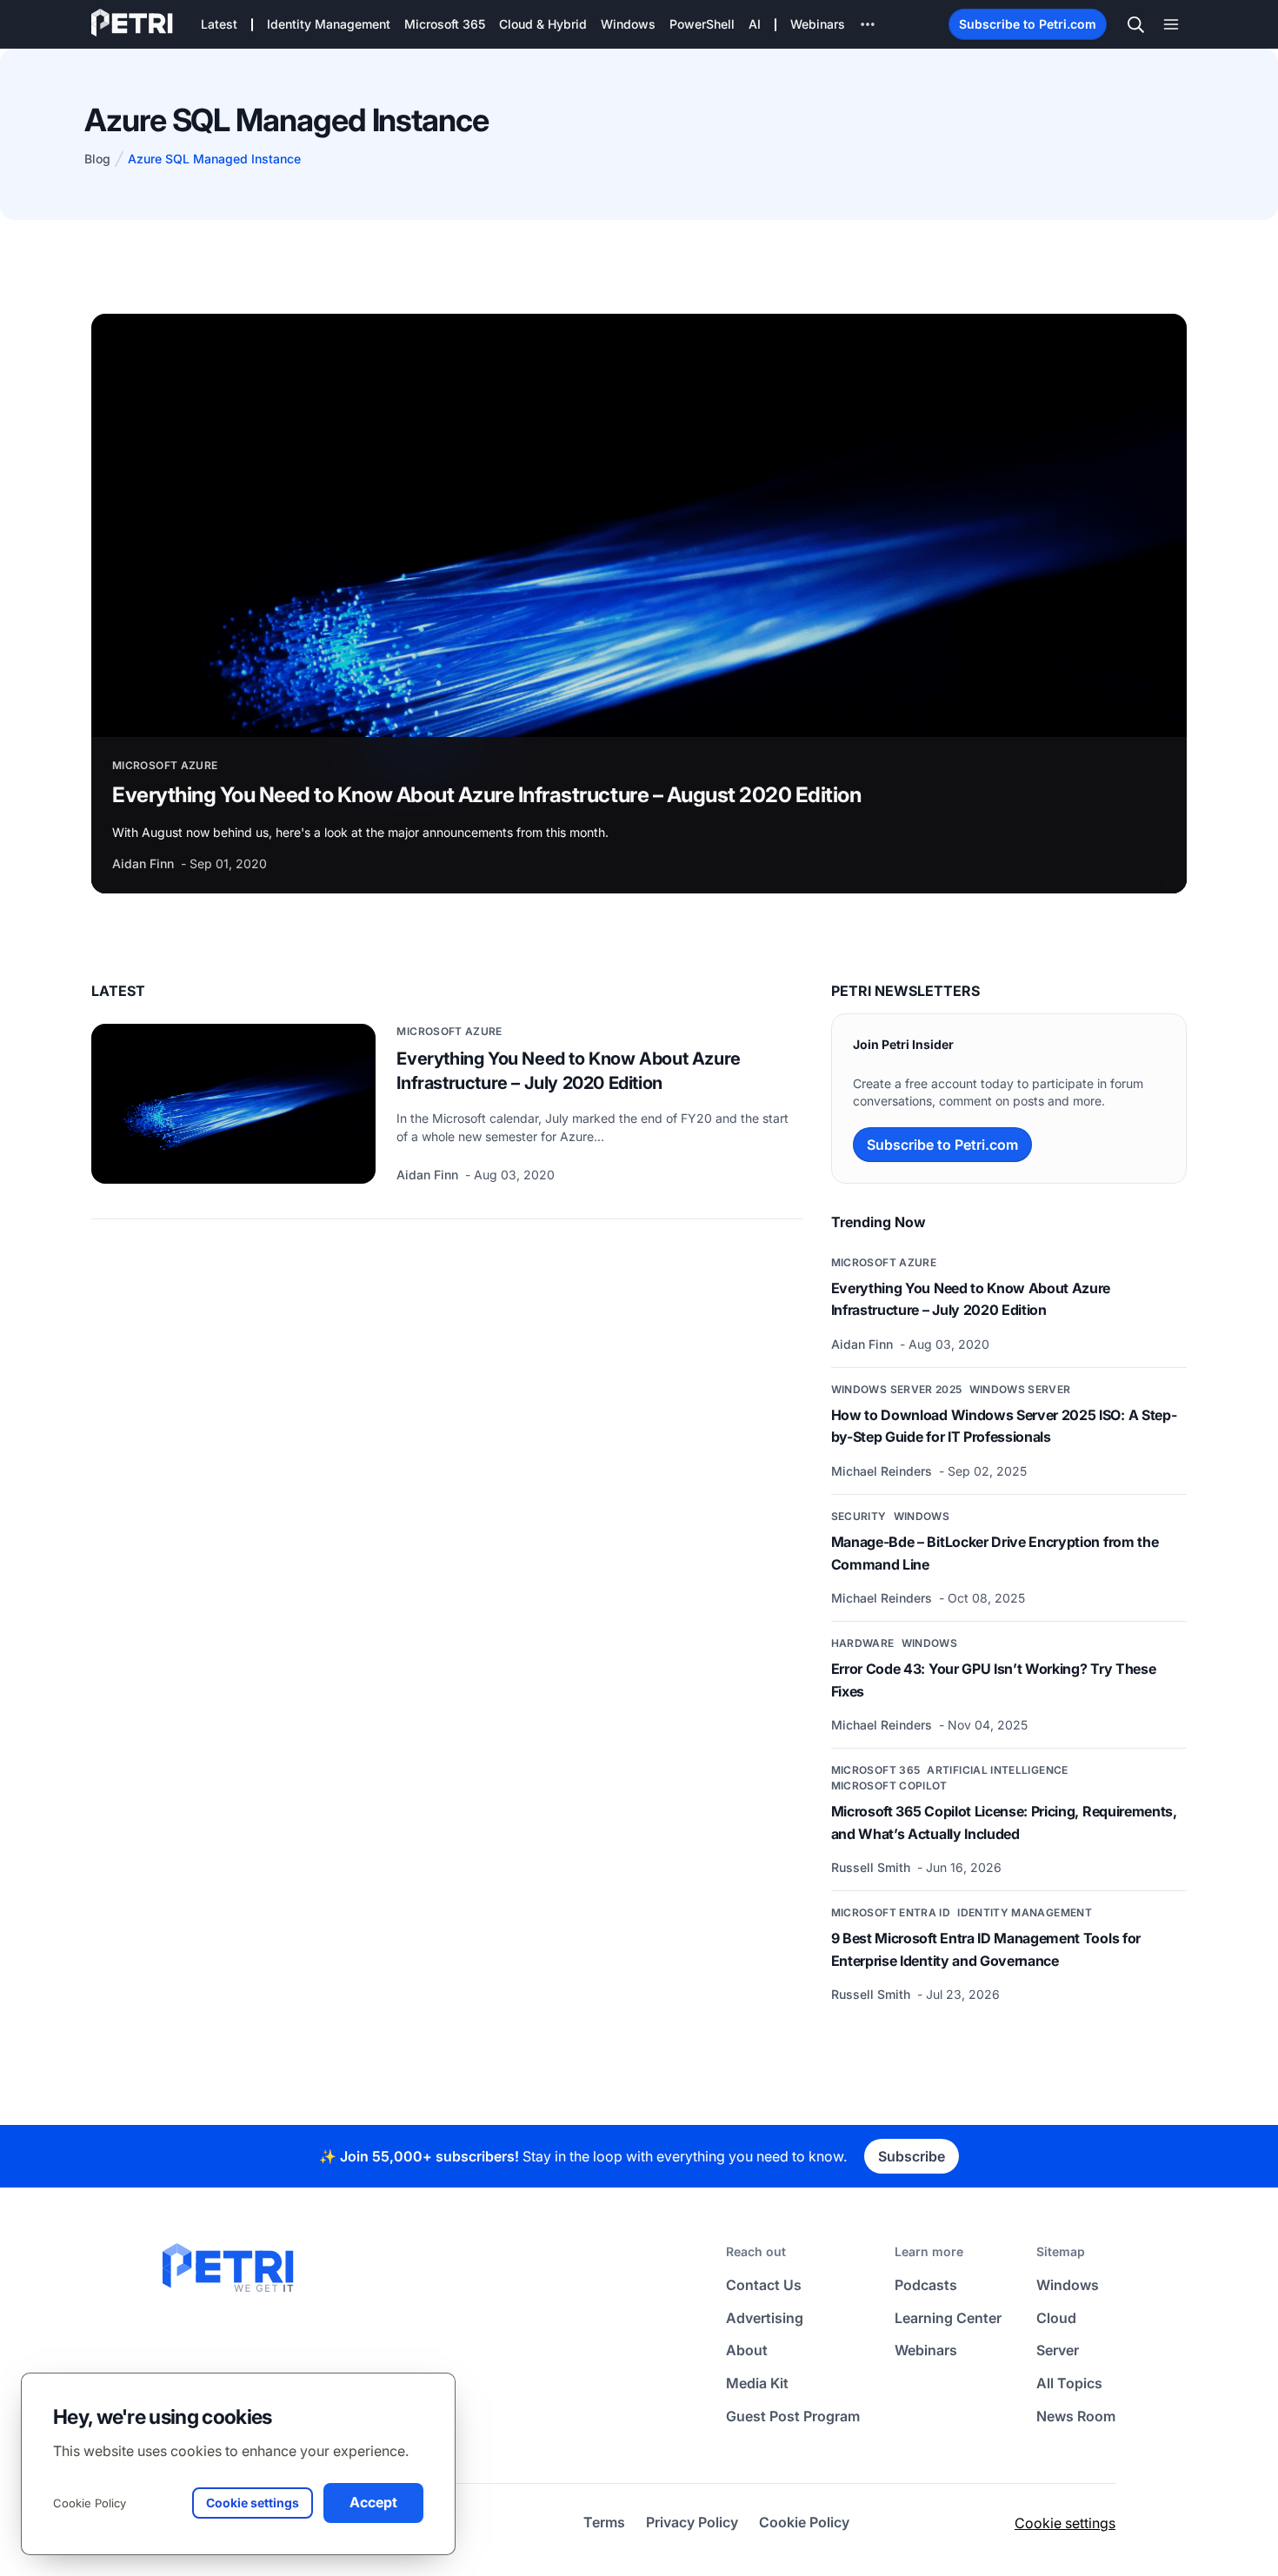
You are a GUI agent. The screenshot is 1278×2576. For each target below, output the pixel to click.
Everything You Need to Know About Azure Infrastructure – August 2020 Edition (487, 795)
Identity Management (1025, 1912)
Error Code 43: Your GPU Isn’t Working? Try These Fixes (994, 1680)
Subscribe (912, 2156)
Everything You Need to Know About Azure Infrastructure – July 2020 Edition (568, 1071)
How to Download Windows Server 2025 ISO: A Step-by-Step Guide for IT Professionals (1004, 1426)
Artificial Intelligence (997, 1770)
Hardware (863, 1643)
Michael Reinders (883, 1471)
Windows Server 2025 (897, 1389)
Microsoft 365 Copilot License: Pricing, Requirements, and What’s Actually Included (1004, 1822)
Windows (922, 1516)
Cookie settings (1065, 2523)
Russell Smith (872, 1867)
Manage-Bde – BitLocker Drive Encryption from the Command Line (995, 1553)
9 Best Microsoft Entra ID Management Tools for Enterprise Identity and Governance (986, 1949)
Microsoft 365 (876, 1770)
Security (859, 1516)
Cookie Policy (90, 2503)
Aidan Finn (145, 863)
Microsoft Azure (165, 765)
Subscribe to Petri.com (1028, 24)
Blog (97, 159)
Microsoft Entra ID (891, 1912)
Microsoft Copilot (889, 1786)
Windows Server (1020, 1389)
